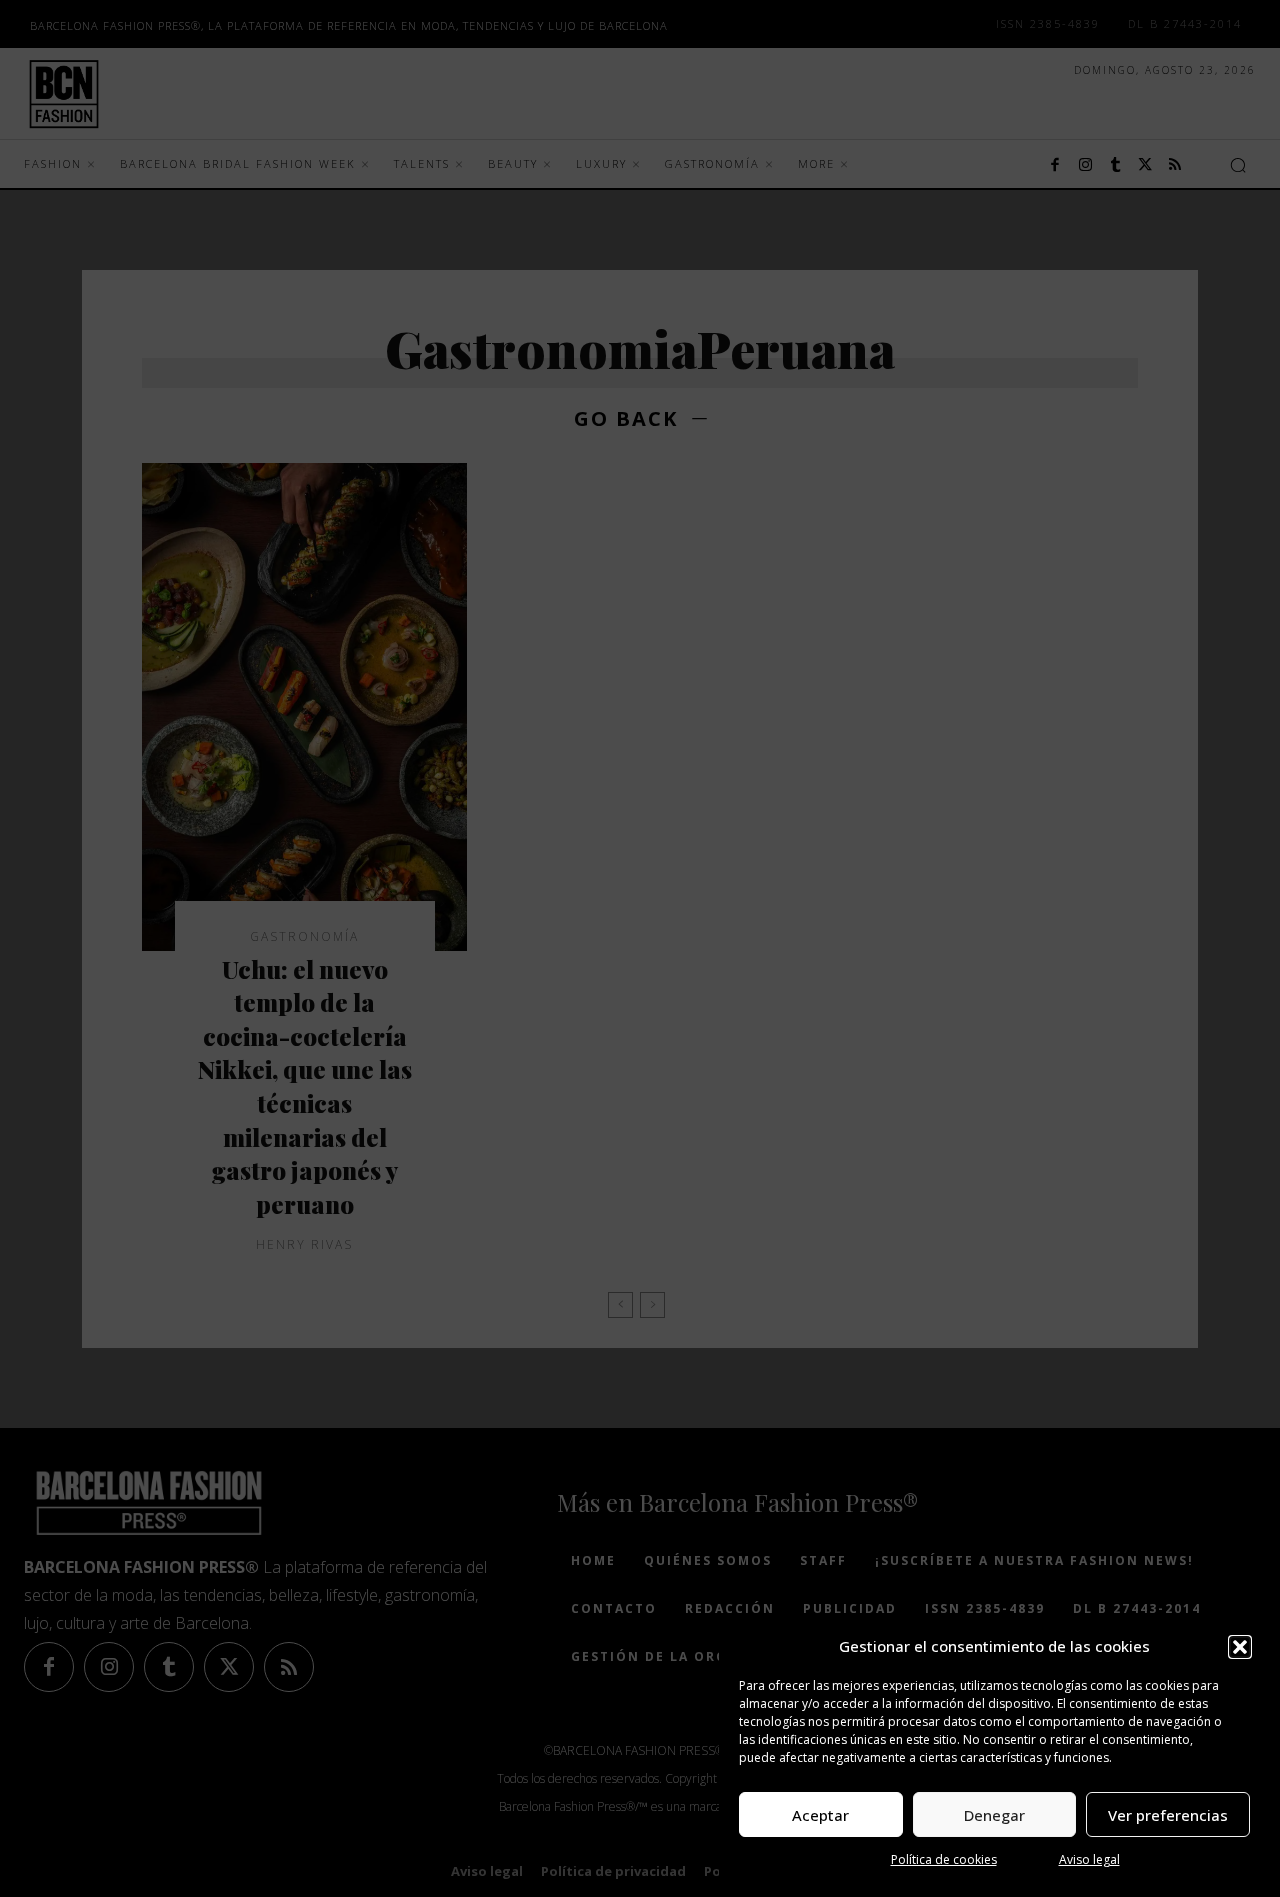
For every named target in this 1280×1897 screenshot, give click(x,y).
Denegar (994, 1815)
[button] (1240, 1647)
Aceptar (820, 1815)
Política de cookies (944, 1859)
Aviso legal (1089, 1859)
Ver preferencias (1168, 1815)
